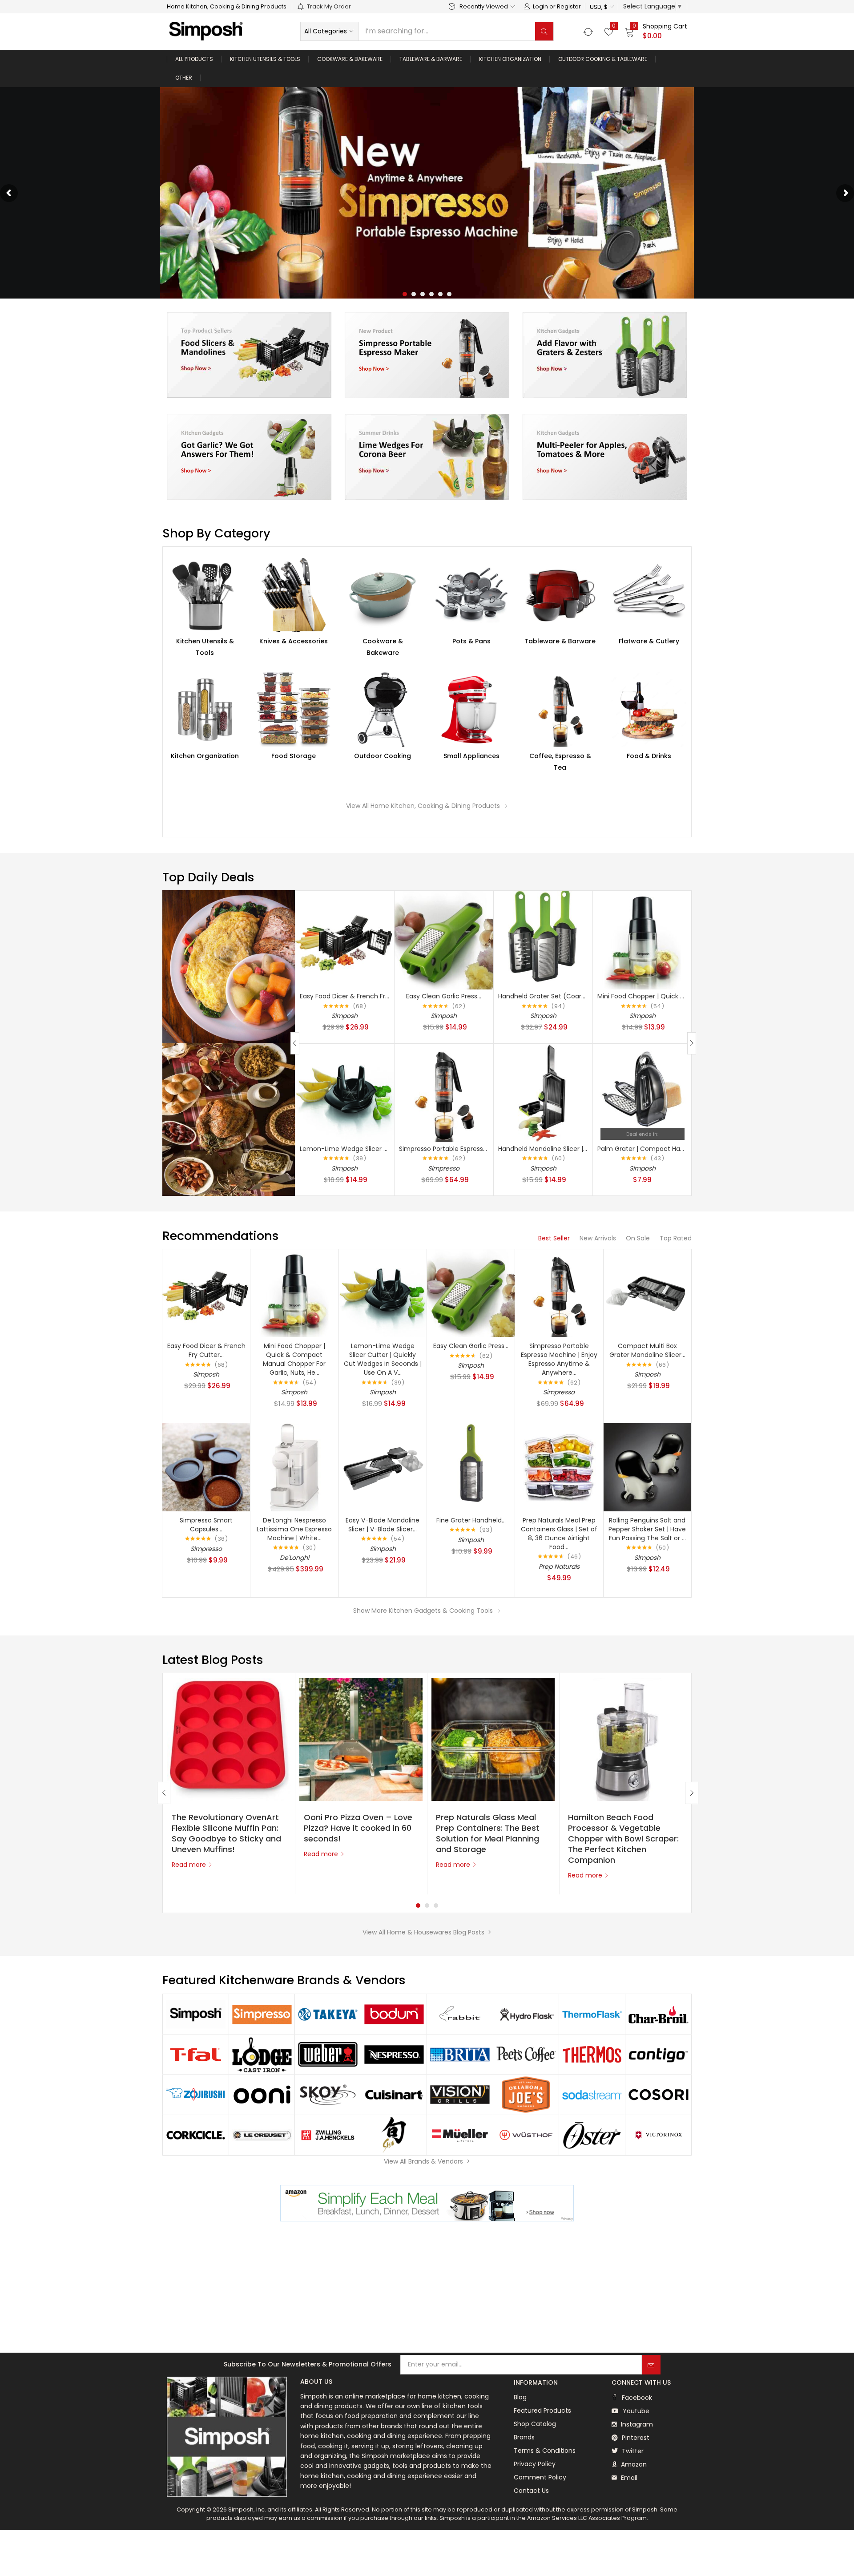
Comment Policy (540, 2477)
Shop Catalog (535, 2424)
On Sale (638, 1238)
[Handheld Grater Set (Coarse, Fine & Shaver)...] (543, 940)
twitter (632, 2451)
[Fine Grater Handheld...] (471, 1467)
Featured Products (542, 2410)
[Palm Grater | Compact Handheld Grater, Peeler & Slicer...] (642, 1092)
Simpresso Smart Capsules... (206, 1525)
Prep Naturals (559, 1567)
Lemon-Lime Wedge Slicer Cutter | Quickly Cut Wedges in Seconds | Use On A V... (383, 1359)
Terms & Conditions (545, 2451)
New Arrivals (598, 1238)
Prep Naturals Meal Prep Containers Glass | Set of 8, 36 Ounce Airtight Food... (559, 1534)
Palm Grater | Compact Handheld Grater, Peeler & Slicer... (686, 1149)
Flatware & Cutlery (649, 641)
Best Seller (554, 1238)
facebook (636, 2398)
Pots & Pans (471, 641)
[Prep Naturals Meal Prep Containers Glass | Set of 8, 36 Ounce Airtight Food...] (559, 1467)
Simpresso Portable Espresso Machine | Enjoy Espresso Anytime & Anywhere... (559, 1359)
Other (184, 78)
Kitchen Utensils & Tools (265, 59)
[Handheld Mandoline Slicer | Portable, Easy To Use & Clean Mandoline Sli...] (543, 1092)
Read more (189, 1865)
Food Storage (294, 756)
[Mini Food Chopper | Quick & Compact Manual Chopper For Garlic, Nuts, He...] (642, 940)
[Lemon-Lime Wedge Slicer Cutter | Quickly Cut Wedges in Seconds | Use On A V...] (345, 1092)
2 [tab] (427, 1906)
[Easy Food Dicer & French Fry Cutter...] (345, 940)
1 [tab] (418, 1906)
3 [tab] (436, 1906)
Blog (520, 2397)
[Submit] (651, 2365)
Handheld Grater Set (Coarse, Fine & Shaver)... (570, 996)
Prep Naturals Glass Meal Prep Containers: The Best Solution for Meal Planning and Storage (488, 1833)
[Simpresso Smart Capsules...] (206, 1467)
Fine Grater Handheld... (471, 1520)
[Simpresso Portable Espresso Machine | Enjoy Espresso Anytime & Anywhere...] (444, 1092)
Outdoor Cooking (383, 756)
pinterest (635, 2438)
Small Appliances (471, 756)
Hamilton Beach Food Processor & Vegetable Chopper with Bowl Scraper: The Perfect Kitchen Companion (623, 1839)
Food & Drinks (649, 756)
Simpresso (444, 1168)
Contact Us (531, 2491)
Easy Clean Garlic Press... (444, 996)
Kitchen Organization (510, 59)
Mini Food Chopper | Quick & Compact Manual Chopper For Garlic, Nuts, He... (294, 1359)
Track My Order (329, 6)
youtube (635, 2411)
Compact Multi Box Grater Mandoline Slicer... (647, 1350)
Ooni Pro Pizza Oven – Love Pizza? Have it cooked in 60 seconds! (358, 1828)
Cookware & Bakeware (350, 59)
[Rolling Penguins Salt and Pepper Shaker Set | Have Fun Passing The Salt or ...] (647, 1467)
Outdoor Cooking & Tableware (603, 59)
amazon (633, 2464)
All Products (194, 59)
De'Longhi (294, 1558)
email (628, 2478)
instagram (636, 2424)
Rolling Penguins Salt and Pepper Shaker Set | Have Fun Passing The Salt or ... (647, 1529)
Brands (524, 2437)
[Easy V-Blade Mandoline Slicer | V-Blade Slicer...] (383, 1467)
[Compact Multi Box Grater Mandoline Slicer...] (647, 1293)
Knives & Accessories (294, 641)
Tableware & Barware (431, 59)
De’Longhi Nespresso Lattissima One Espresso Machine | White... (294, 1529)
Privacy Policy (535, 2464)
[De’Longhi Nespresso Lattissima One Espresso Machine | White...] (294, 1467)
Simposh (344, 1016)
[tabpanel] (229, 1784)
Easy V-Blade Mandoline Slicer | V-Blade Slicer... (383, 1525)
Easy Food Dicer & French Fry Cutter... (357, 996)
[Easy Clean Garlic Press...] (444, 940)
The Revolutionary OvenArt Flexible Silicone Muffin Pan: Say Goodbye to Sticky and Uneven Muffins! (226, 1833)
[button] (602, 7)
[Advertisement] (427, 2288)
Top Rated (676, 1238)
